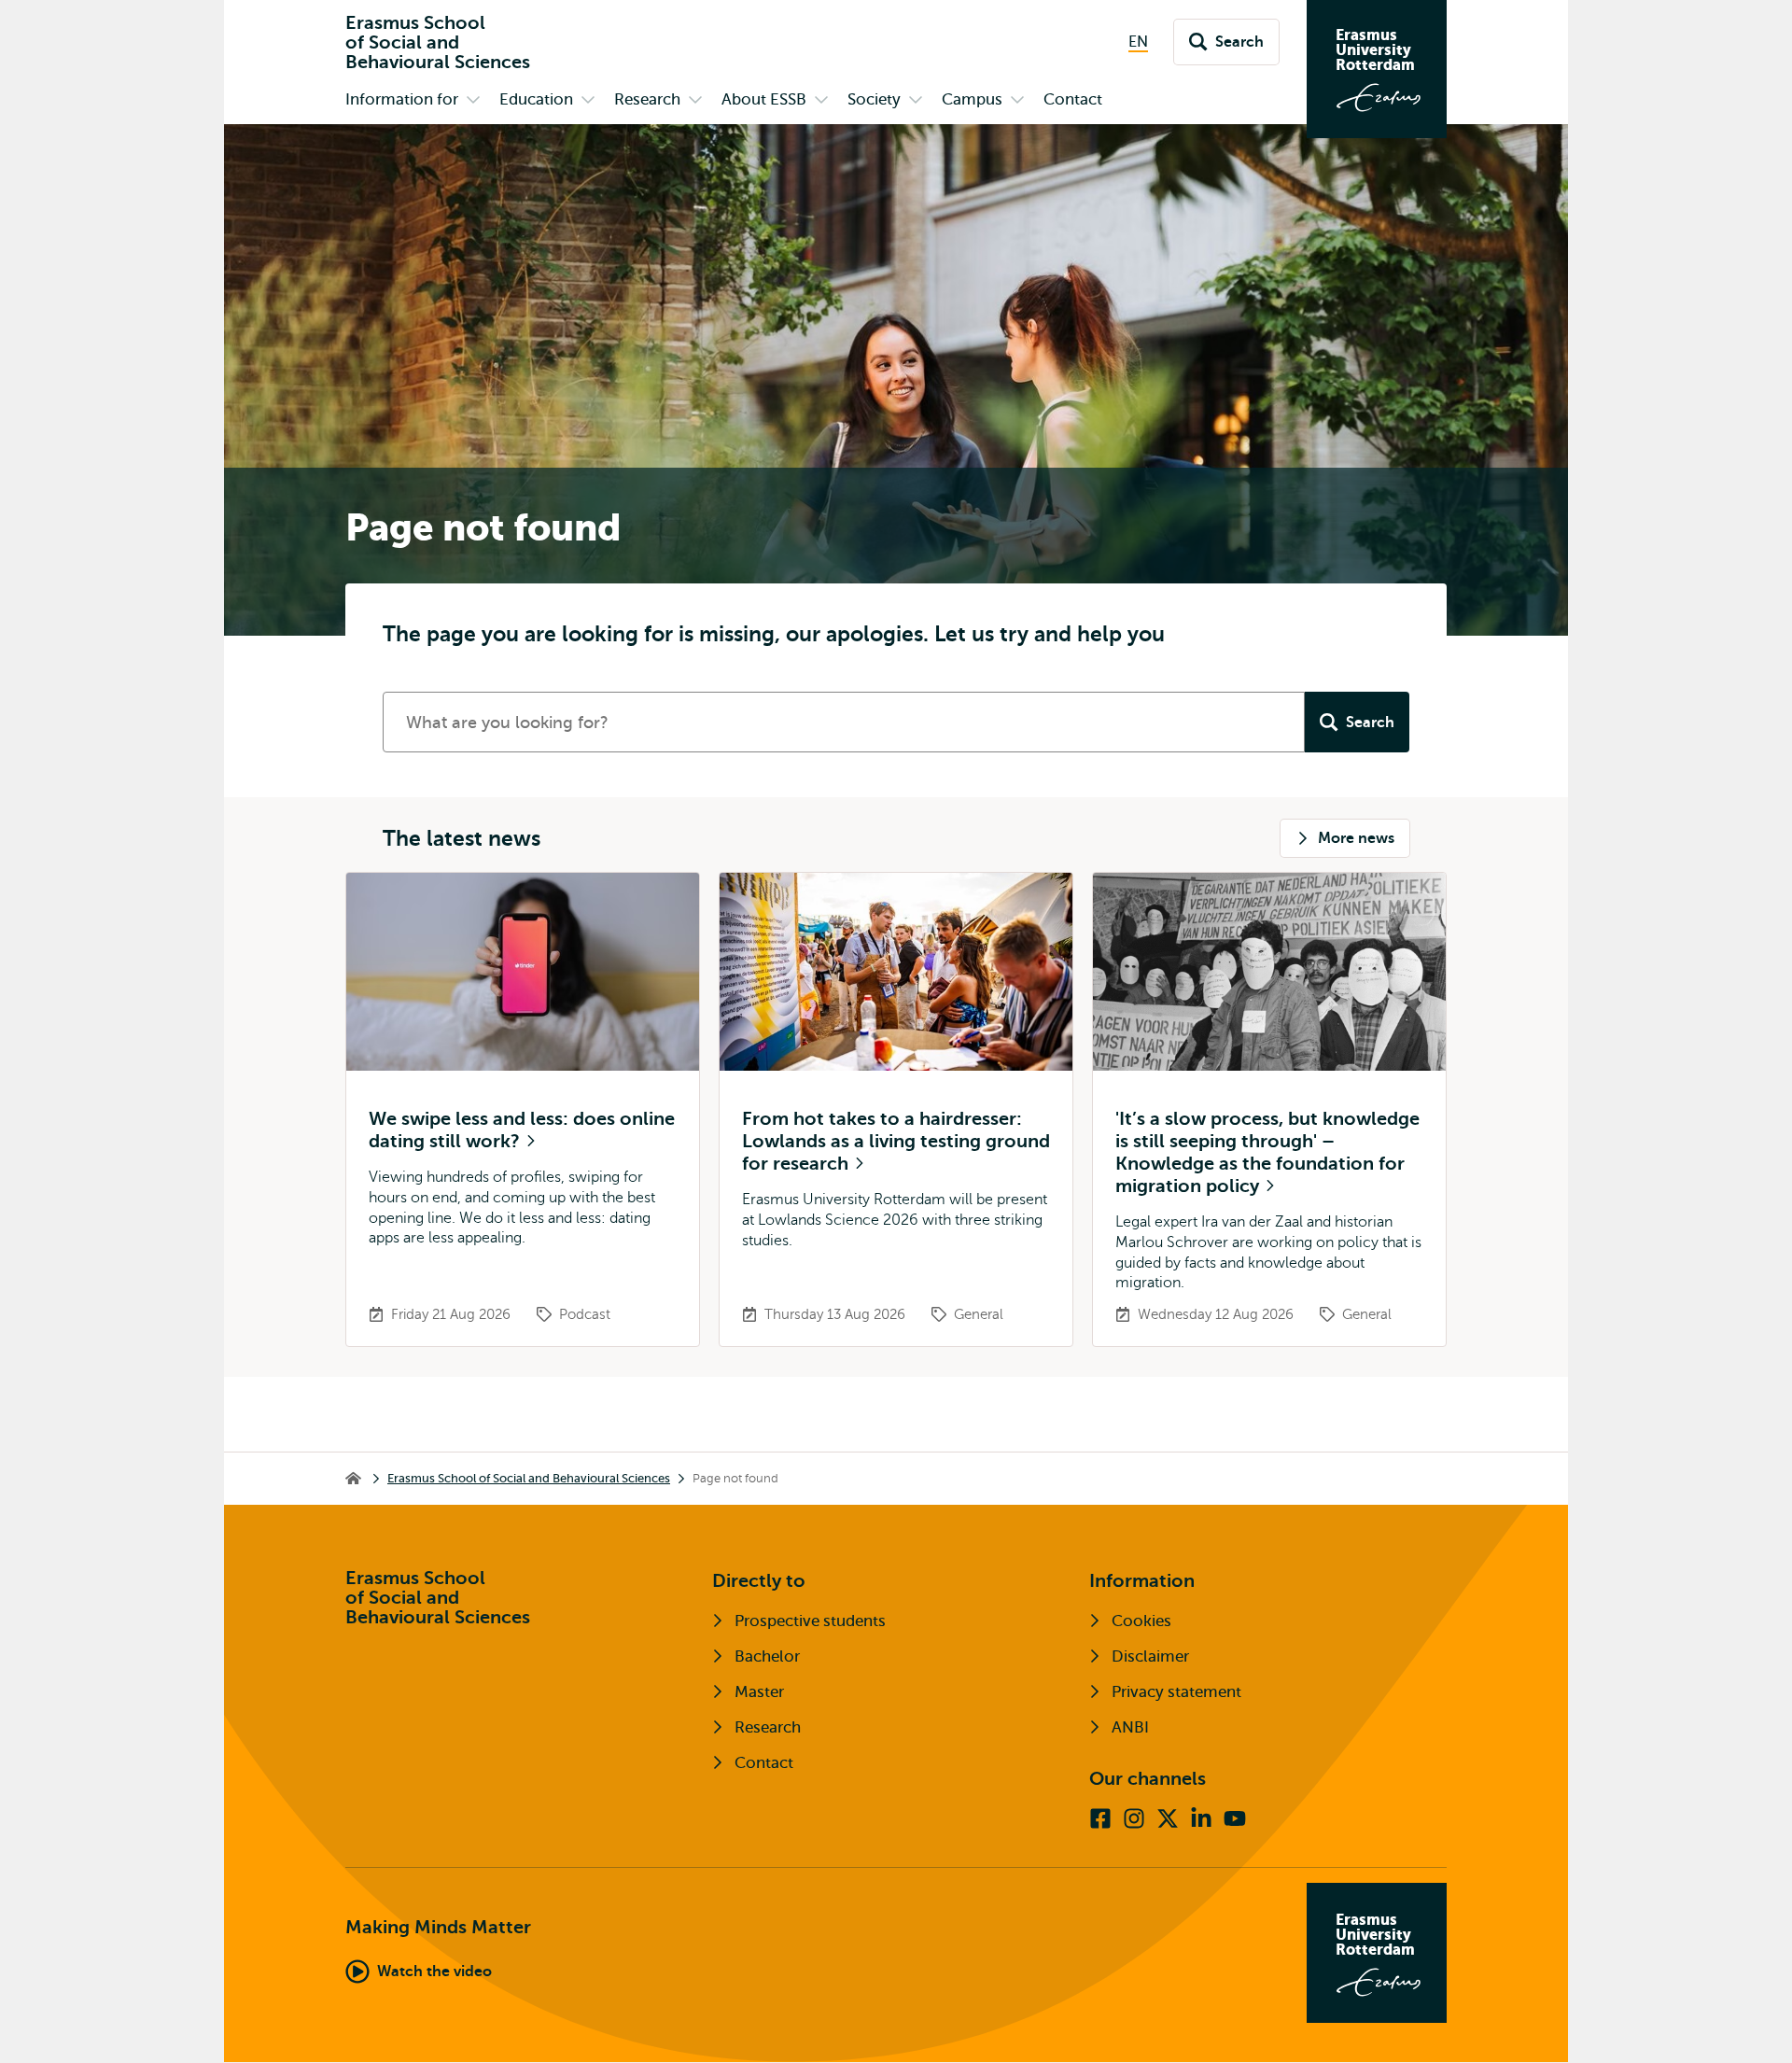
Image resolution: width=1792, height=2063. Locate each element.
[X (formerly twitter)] (1168, 1818)
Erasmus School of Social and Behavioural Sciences (529, 1478)
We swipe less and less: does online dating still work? (522, 1130)
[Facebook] (1100, 1818)
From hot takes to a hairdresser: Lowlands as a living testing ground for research (896, 1141)
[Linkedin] (1201, 1818)
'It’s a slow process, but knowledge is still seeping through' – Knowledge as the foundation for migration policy (1267, 1152)
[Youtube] (1235, 1818)
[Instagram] (1134, 1818)
